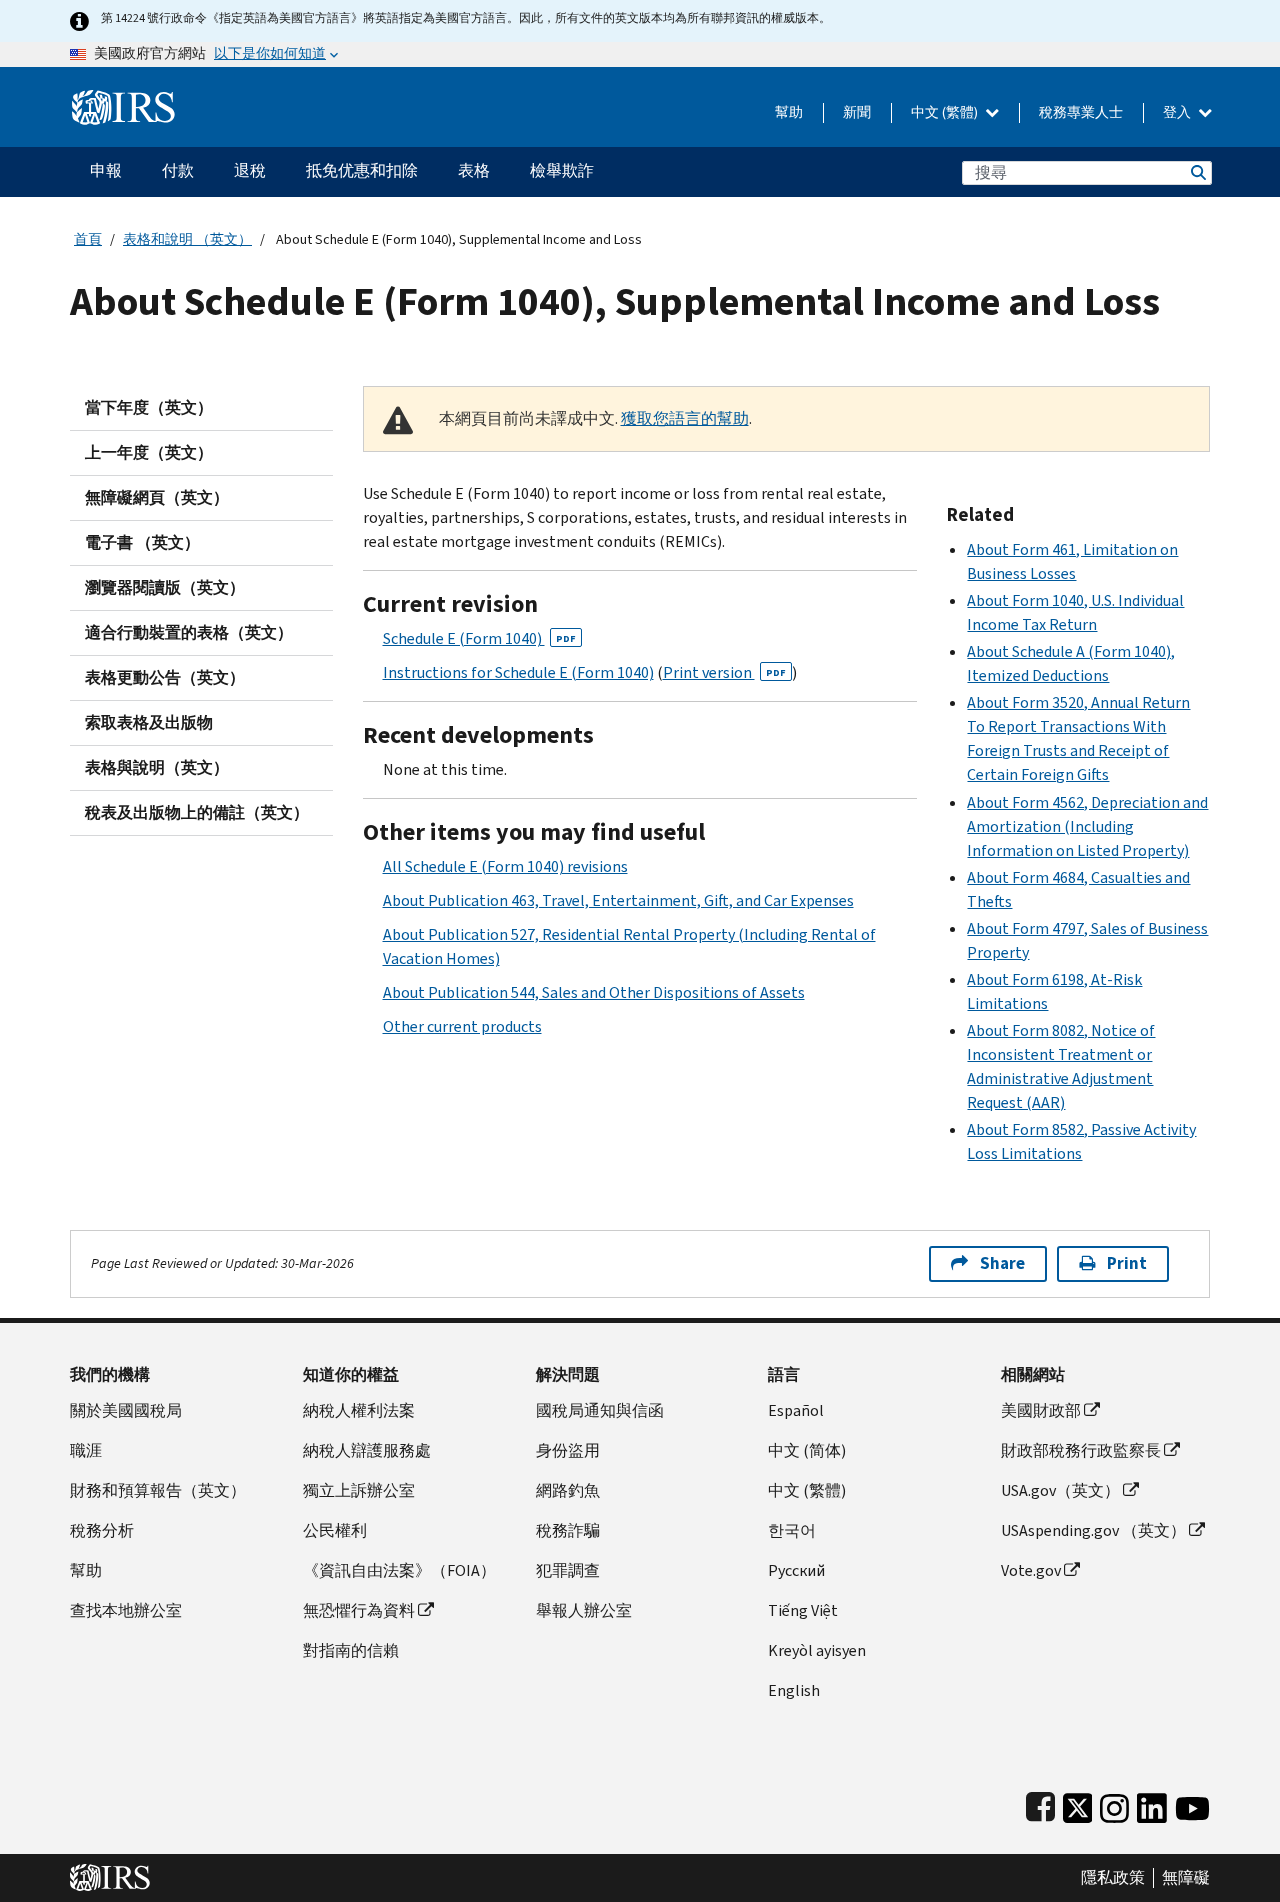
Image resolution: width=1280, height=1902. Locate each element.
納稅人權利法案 (359, 1410)
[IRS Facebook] (1040, 1804)
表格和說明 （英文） (187, 239)
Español (796, 1410)
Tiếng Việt (803, 1610)
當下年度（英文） (149, 407)
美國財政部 (1041, 1410)
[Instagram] (1114, 1804)
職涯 (86, 1450)
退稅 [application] (250, 170)
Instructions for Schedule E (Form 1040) (518, 672)
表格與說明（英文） (157, 767)
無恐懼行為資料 (359, 1610)
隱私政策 (1113, 1878)
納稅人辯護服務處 (367, 1450)
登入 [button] (1178, 112)
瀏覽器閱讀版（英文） (165, 587)
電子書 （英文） (142, 542)
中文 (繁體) (946, 112)
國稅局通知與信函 (600, 1410)
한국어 (792, 1530)
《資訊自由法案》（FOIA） (399, 1570)
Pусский (796, 1570)
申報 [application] (106, 170)
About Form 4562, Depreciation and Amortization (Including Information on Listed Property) (1087, 826)
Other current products (462, 1026)
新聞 (857, 112)
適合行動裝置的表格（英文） (189, 632)
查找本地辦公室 (126, 1610)
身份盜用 (568, 1450)
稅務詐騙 (568, 1530)
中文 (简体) (807, 1450)
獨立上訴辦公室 (359, 1490)
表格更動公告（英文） (165, 677)
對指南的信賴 (351, 1650)
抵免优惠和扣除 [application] (362, 170)
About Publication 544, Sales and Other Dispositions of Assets (594, 992)
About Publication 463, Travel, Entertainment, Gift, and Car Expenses (618, 900)
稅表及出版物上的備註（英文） (197, 812)
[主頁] (123, 99)
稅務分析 (102, 1530)
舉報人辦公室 (584, 1610)
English (794, 1690)
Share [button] (1002, 1263)
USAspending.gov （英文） (1093, 1530)
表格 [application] (474, 170)
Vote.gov (1031, 1570)
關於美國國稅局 (126, 1410)
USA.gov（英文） (1060, 1490)
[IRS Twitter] (1078, 1804)
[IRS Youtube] (1192, 1804)
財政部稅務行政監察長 (1081, 1450)
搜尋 (1197, 172)
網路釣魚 (568, 1490)
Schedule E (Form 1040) (479, 638)
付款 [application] (178, 170)
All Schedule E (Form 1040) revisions (505, 866)
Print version (724, 672)
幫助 (789, 112)
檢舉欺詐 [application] (562, 170)
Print (1127, 1263)
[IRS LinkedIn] (1152, 1804)
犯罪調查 (568, 1570)
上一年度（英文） (149, 452)
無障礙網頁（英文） (157, 497)
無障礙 (1186, 1878)
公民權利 (335, 1530)
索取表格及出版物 (149, 722)
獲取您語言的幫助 (685, 418)
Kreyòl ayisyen (817, 1650)
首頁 (88, 239)
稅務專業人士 (1081, 112)
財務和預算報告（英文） (158, 1490)
